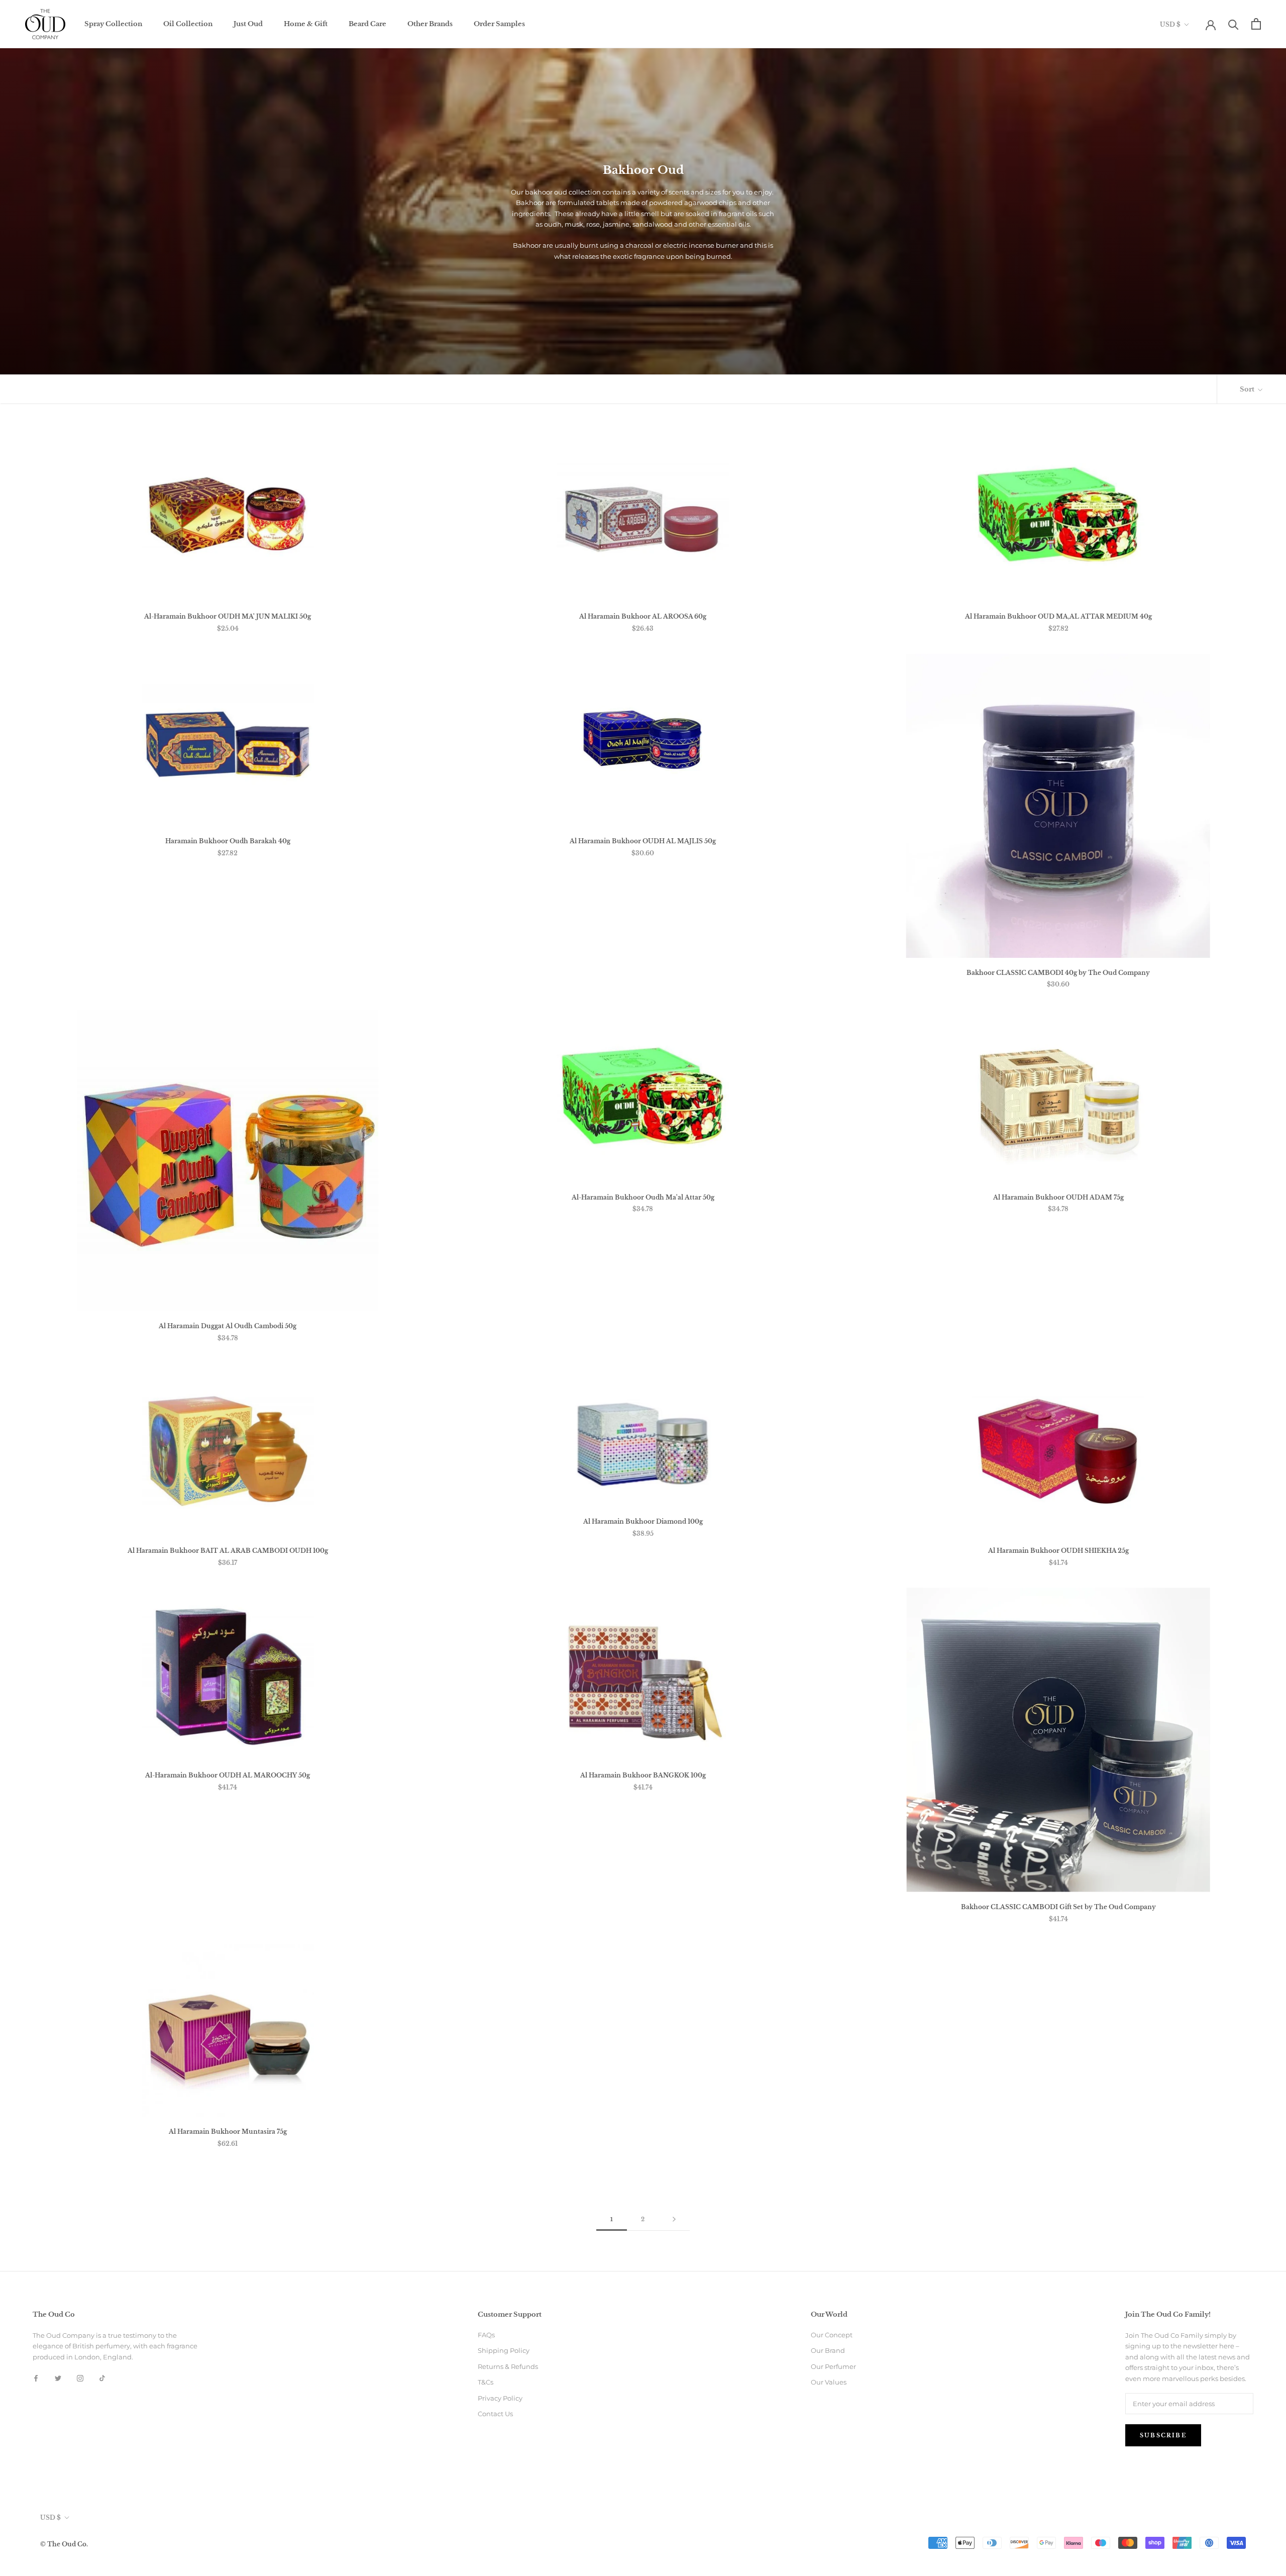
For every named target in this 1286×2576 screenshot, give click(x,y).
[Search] (1234, 24)
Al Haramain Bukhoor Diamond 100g (643, 1521)
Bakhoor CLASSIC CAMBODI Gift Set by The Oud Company (1058, 1907)
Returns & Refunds (508, 2366)
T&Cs (486, 2382)
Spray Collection (113, 24)
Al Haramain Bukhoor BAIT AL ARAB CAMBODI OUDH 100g (228, 1551)
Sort (1248, 389)
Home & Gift (306, 24)
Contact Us (495, 2414)
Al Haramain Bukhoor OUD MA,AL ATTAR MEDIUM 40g (1058, 616)
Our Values (829, 2382)
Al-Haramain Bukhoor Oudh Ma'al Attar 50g (643, 1197)
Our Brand (828, 2350)
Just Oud (248, 24)
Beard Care (367, 24)
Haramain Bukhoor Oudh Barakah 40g (228, 841)
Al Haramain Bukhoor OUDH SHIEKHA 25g (1058, 1551)
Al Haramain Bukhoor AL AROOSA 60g (643, 616)
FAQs (486, 2335)
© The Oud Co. (64, 2544)
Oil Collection (188, 24)
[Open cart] (1256, 24)
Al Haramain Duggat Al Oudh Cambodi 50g (228, 1326)
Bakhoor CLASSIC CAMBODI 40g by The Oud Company (1058, 973)
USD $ (1170, 24)
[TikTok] (102, 2378)
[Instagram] (80, 2378)
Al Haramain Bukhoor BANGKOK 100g (643, 1775)
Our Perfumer (833, 2366)
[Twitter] (58, 2378)
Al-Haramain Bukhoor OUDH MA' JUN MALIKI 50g (228, 616)
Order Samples (499, 24)
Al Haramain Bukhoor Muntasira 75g (228, 2132)
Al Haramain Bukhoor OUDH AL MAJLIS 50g (643, 841)
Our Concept (832, 2335)
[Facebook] (36, 2378)
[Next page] (674, 2220)
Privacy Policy (500, 2398)
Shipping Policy (504, 2350)
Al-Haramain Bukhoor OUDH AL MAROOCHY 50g (228, 1775)
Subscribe (1163, 2435)
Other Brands (430, 24)
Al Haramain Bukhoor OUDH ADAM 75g (1058, 1197)
